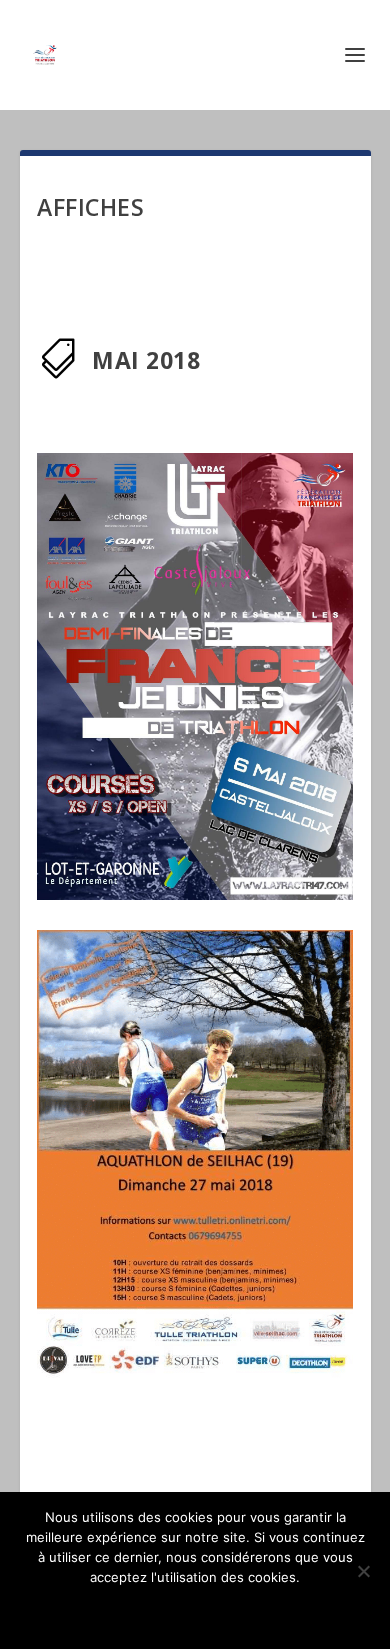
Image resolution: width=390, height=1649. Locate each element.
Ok (195, 1611)
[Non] (363, 1571)
